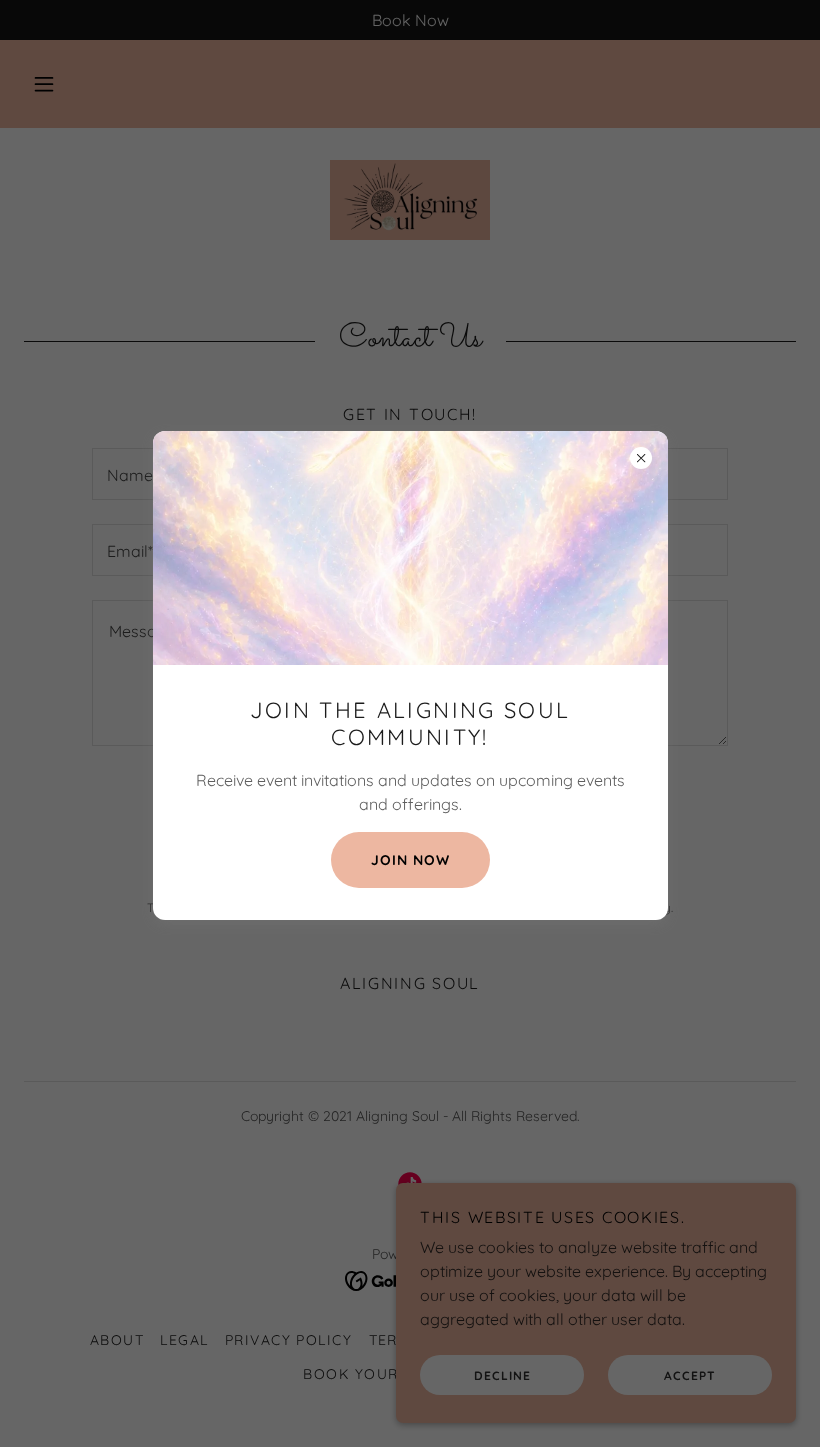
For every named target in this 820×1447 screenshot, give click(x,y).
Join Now (410, 860)
